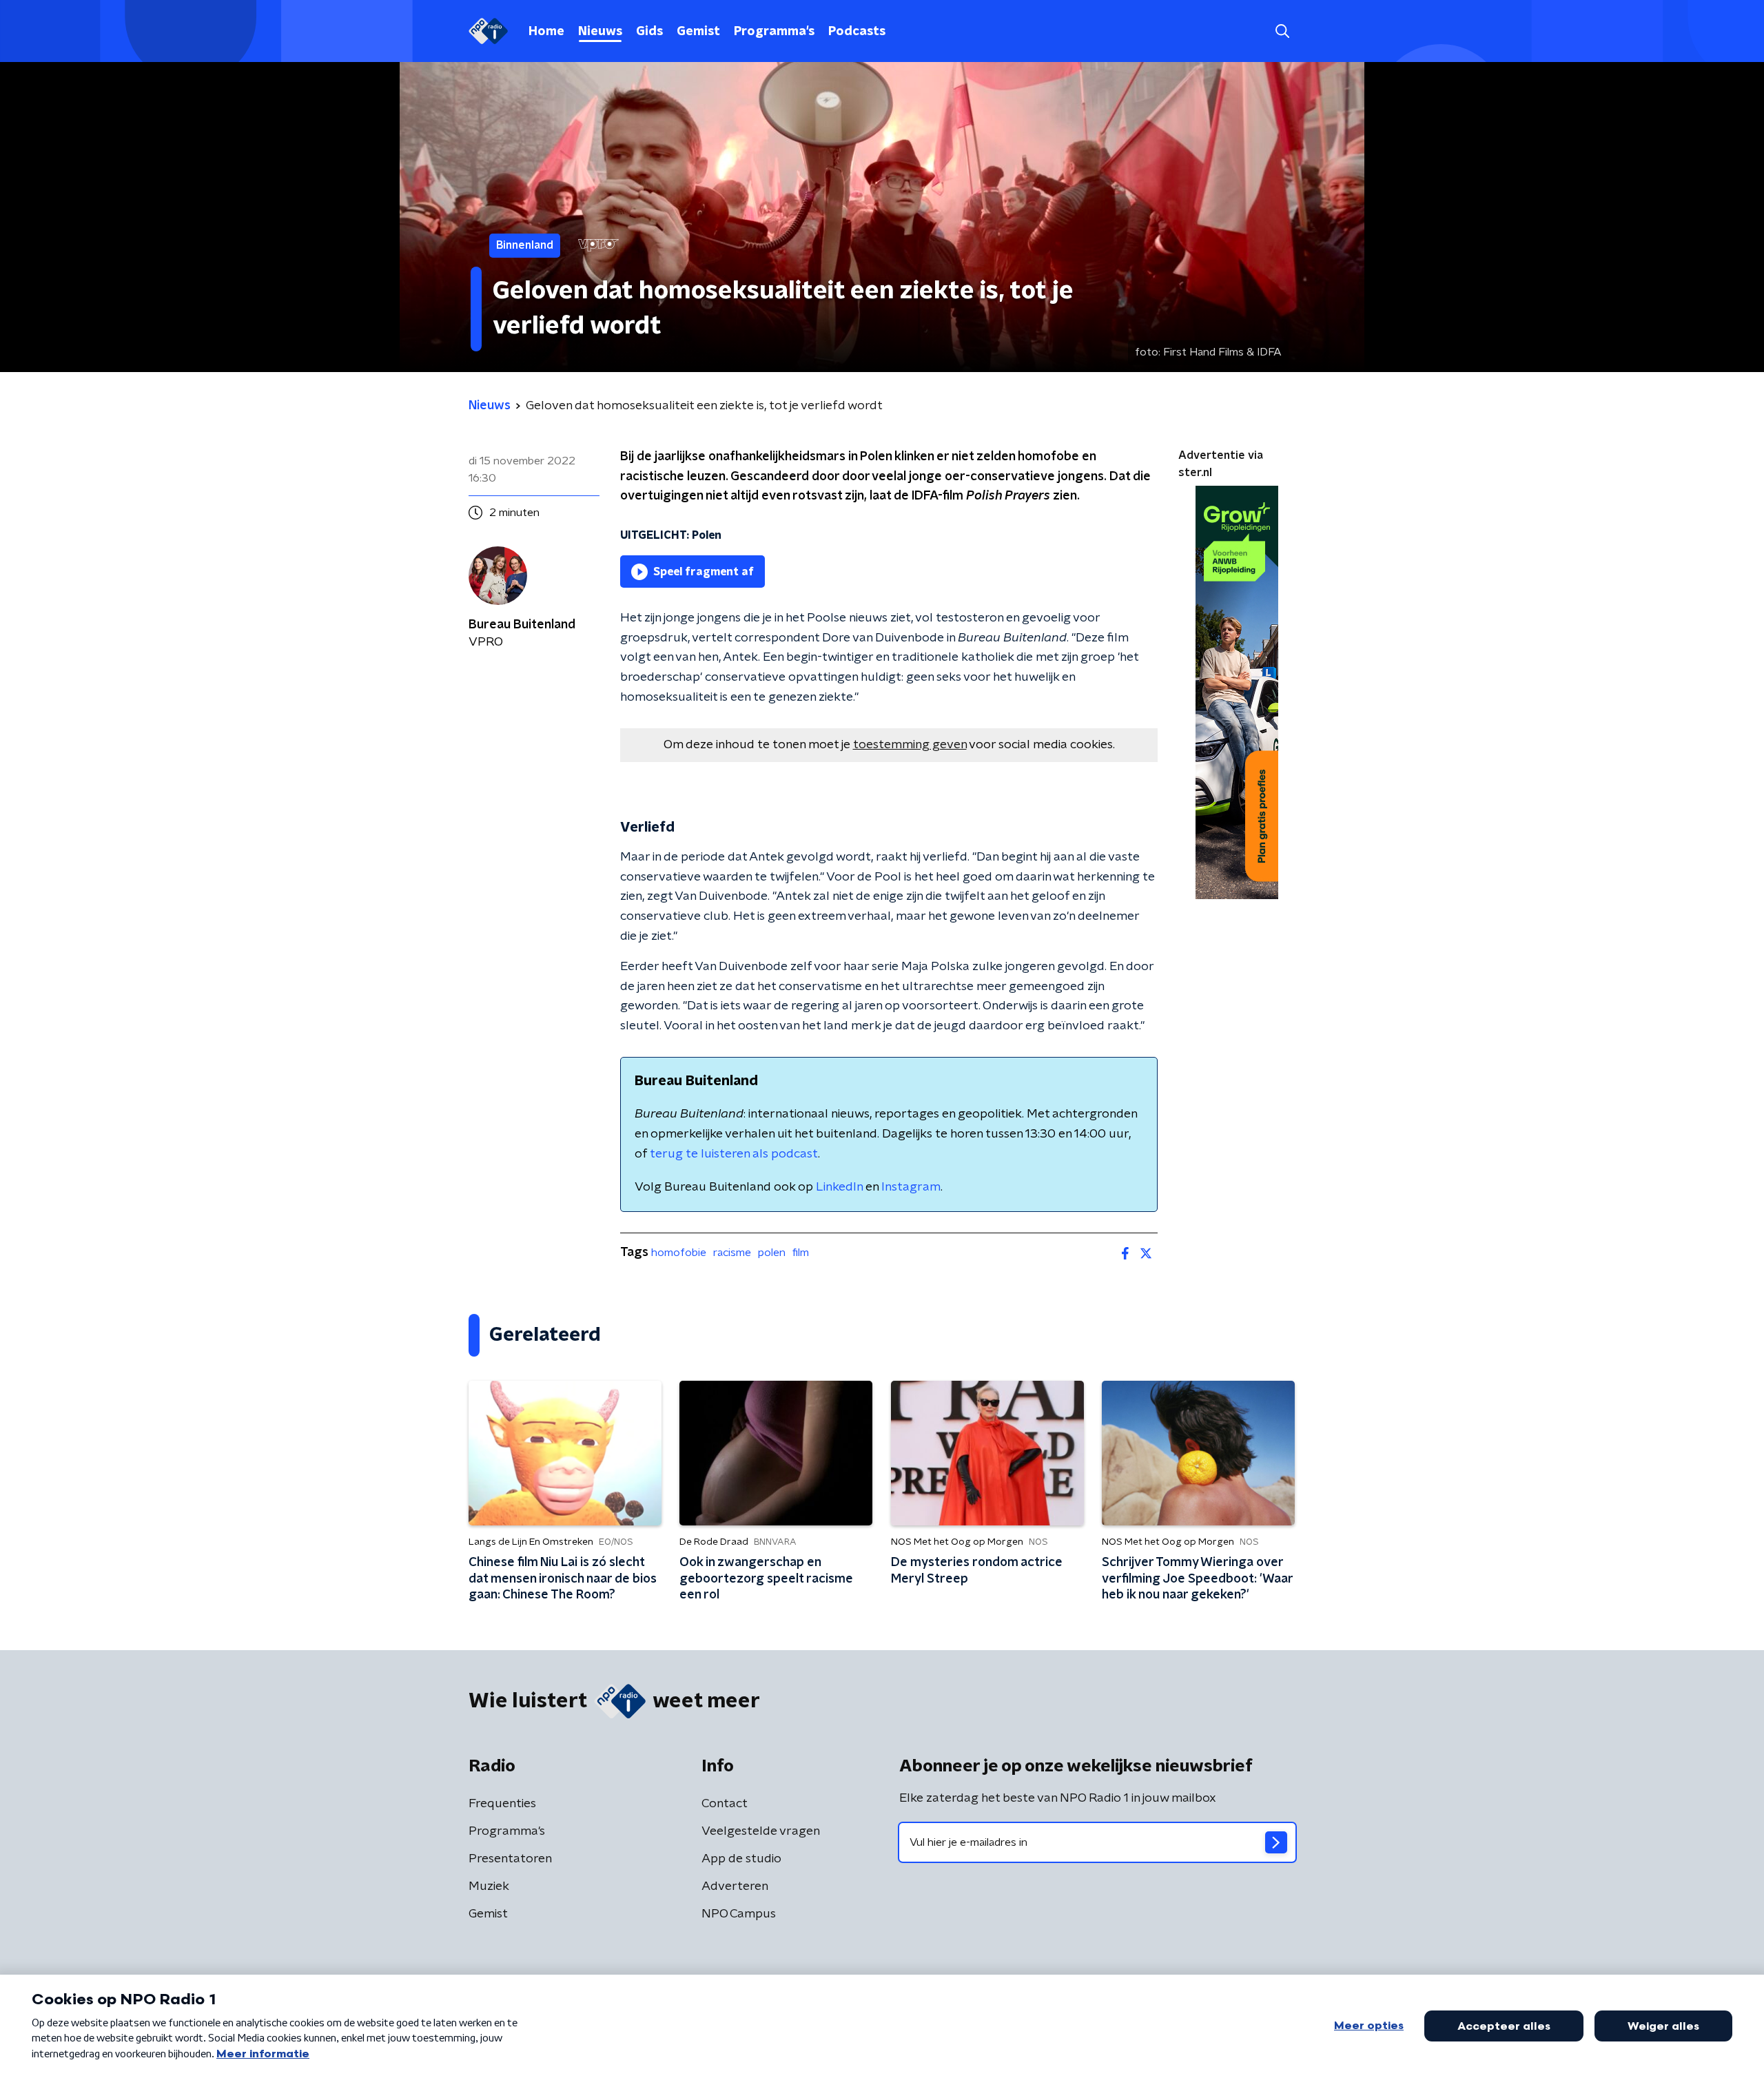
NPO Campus (739, 1914)
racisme (732, 1253)
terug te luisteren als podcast (734, 1154)
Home (546, 32)
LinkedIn (839, 1187)
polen (772, 1253)
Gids (649, 32)
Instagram (911, 1187)
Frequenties (502, 1804)
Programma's (774, 32)
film (801, 1253)
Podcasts (857, 32)
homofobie (679, 1253)
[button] (1282, 31)
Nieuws (600, 32)
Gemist (698, 32)
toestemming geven (910, 745)
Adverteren (735, 1886)
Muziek (489, 1886)
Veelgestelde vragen (761, 1831)
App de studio (741, 1859)
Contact (725, 1804)
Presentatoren (510, 1859)
